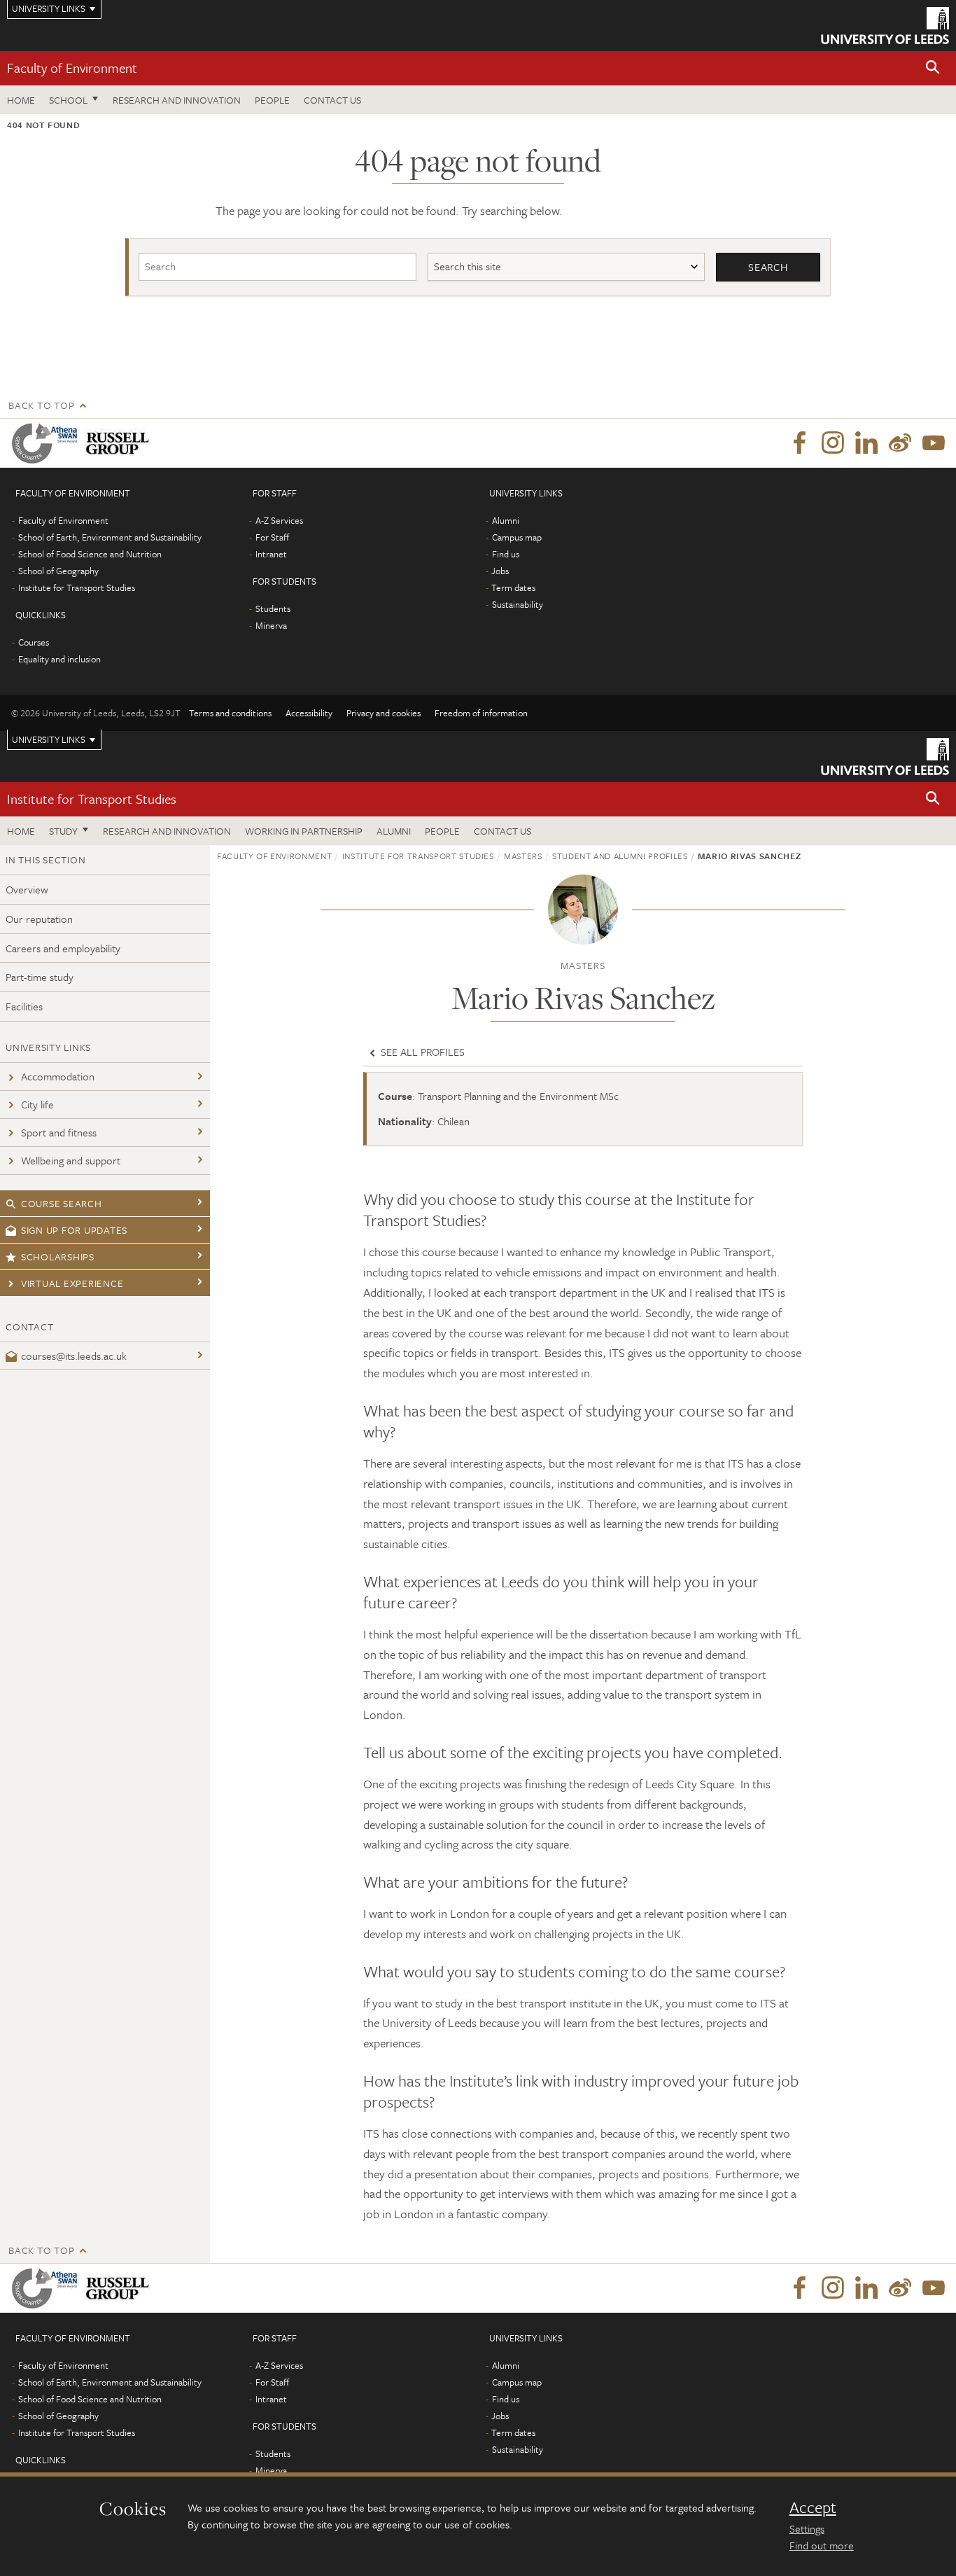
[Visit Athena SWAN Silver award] (48, 443)
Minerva (271, 625)
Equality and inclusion (59, 659)
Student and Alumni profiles (620, 856)
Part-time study (40, 977)
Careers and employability (63, 948)
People (272, 100)
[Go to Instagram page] (833, 443)
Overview (27, 889)
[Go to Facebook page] (799, 443)
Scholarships (58, 1256)
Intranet (271, 554)
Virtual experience (72, 1283)
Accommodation (58, 1076)
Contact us (332, 100)
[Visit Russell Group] (120, 443)
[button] (933, 68)
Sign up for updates (74, 1230)
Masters (523, 856)
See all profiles (421, 1052)
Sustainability (518, 604)
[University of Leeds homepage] (885, 26)
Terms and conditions (230, 713)
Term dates (513, 587)
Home (21, 100)
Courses (34, 642)
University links (49, 739)
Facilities (24, 1006)
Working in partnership (304, 831)
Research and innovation (177, 100)
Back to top (41, 405)
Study (63, 831)
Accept (813, 2507)
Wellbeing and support (71, 1160)
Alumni (506, 520)
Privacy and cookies (384, 713)
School (68, 100)
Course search (62, 1203)
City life (37, 1104)
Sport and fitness (59, 1132)
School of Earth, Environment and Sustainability (110, 537)
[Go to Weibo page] (900, 443)
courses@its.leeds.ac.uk (74, 1356)
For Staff (272, 537)
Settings (807, 2528)
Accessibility (309, 713)
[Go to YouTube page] (934, 443)
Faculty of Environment (72, 68)
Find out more (822, 2545)
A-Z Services (279, 520)
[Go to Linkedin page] (866, 443)
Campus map (517, 537)
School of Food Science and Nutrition (90, 554)
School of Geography (58, 571)
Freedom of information (481, 713)
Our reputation (39, 919)
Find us (506, 554)
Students (273, 608)
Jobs (500, 571)
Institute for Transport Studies (77, 587)
